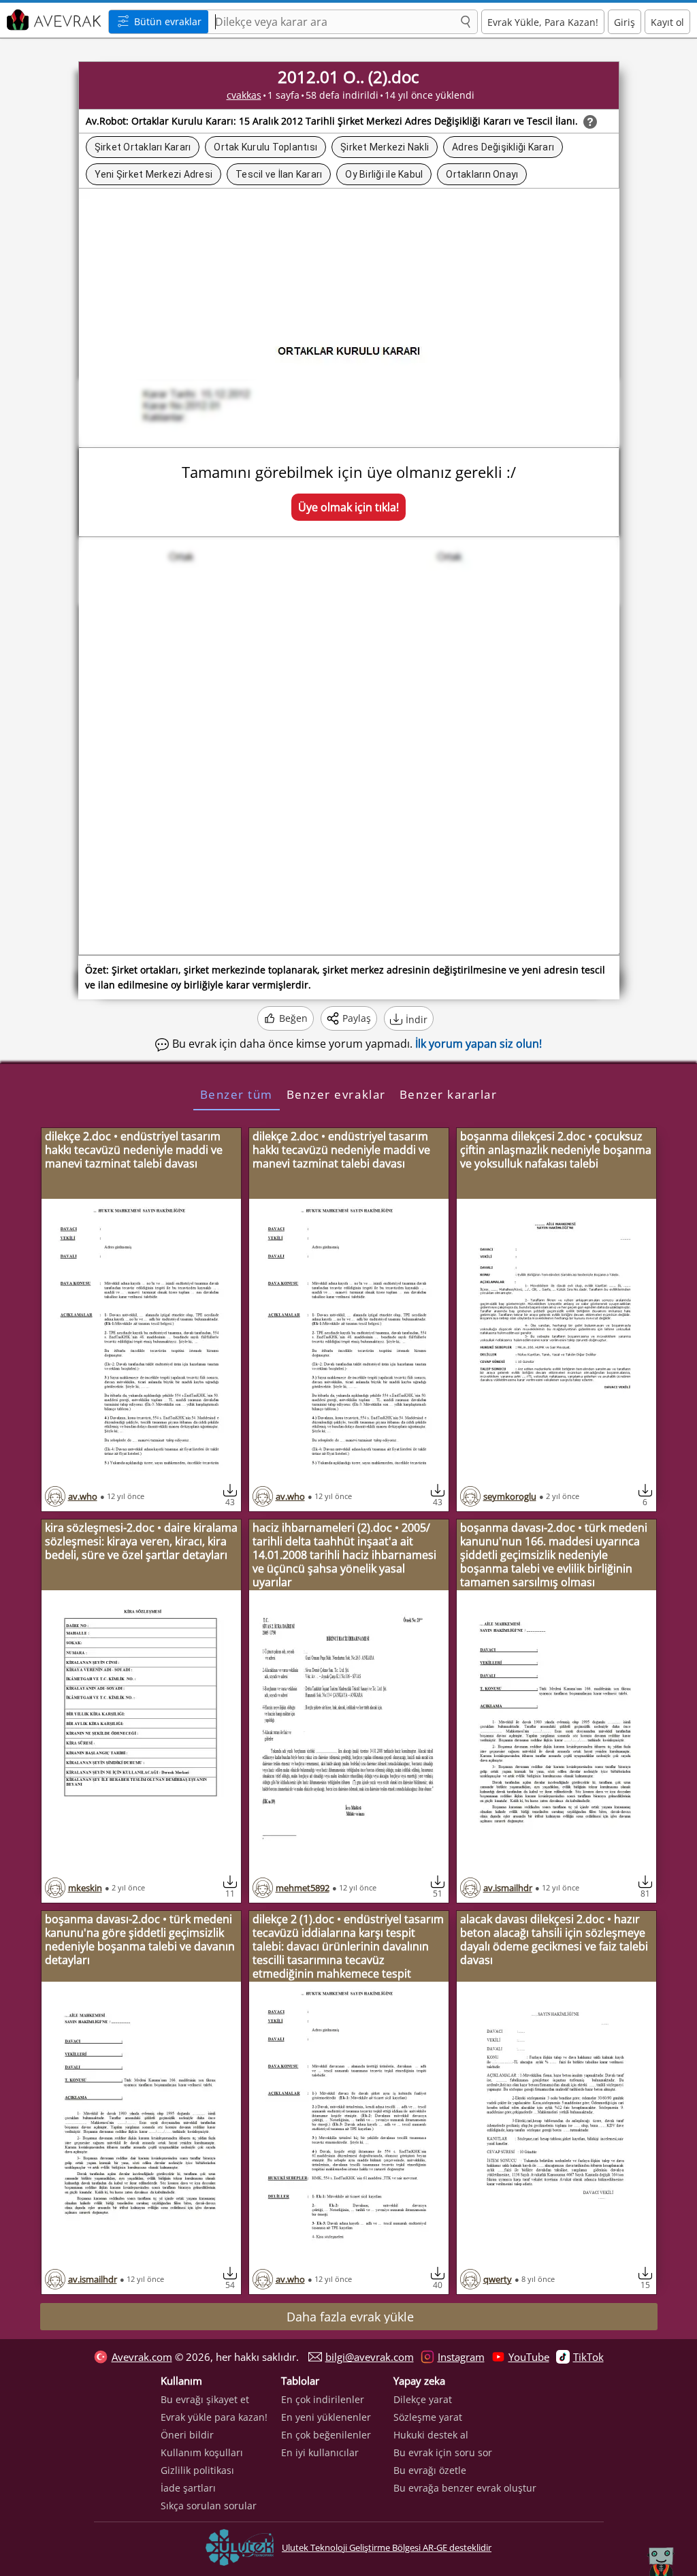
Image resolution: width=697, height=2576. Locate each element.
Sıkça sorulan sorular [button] (209, 2506)
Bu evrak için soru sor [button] (443, 2452)
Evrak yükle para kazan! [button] (214, 2417)
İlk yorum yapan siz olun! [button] (479, 1044)
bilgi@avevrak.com (370, 2357)
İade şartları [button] (188, 2488)
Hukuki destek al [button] (431, 2435)
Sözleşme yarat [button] (428, 2417)
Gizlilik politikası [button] (197, 2470)
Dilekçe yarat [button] (423, 2399)
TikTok (588, 2357)
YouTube (529, 2357)
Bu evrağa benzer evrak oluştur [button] (465, 2488)
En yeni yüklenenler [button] (326, 2417)
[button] (466, 22)
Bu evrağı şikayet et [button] (205, 2399)
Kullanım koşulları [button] (202, 2452)
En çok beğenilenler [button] (326, 2435)
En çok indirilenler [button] (323, 2399)
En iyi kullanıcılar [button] (320, 2452)
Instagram (461, 2357)
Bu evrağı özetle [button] (430, 2470)
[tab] (237, 1094)
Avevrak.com (142, 2357)
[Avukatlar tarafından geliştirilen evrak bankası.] (52, 20)
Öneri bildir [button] (187, 2435)
